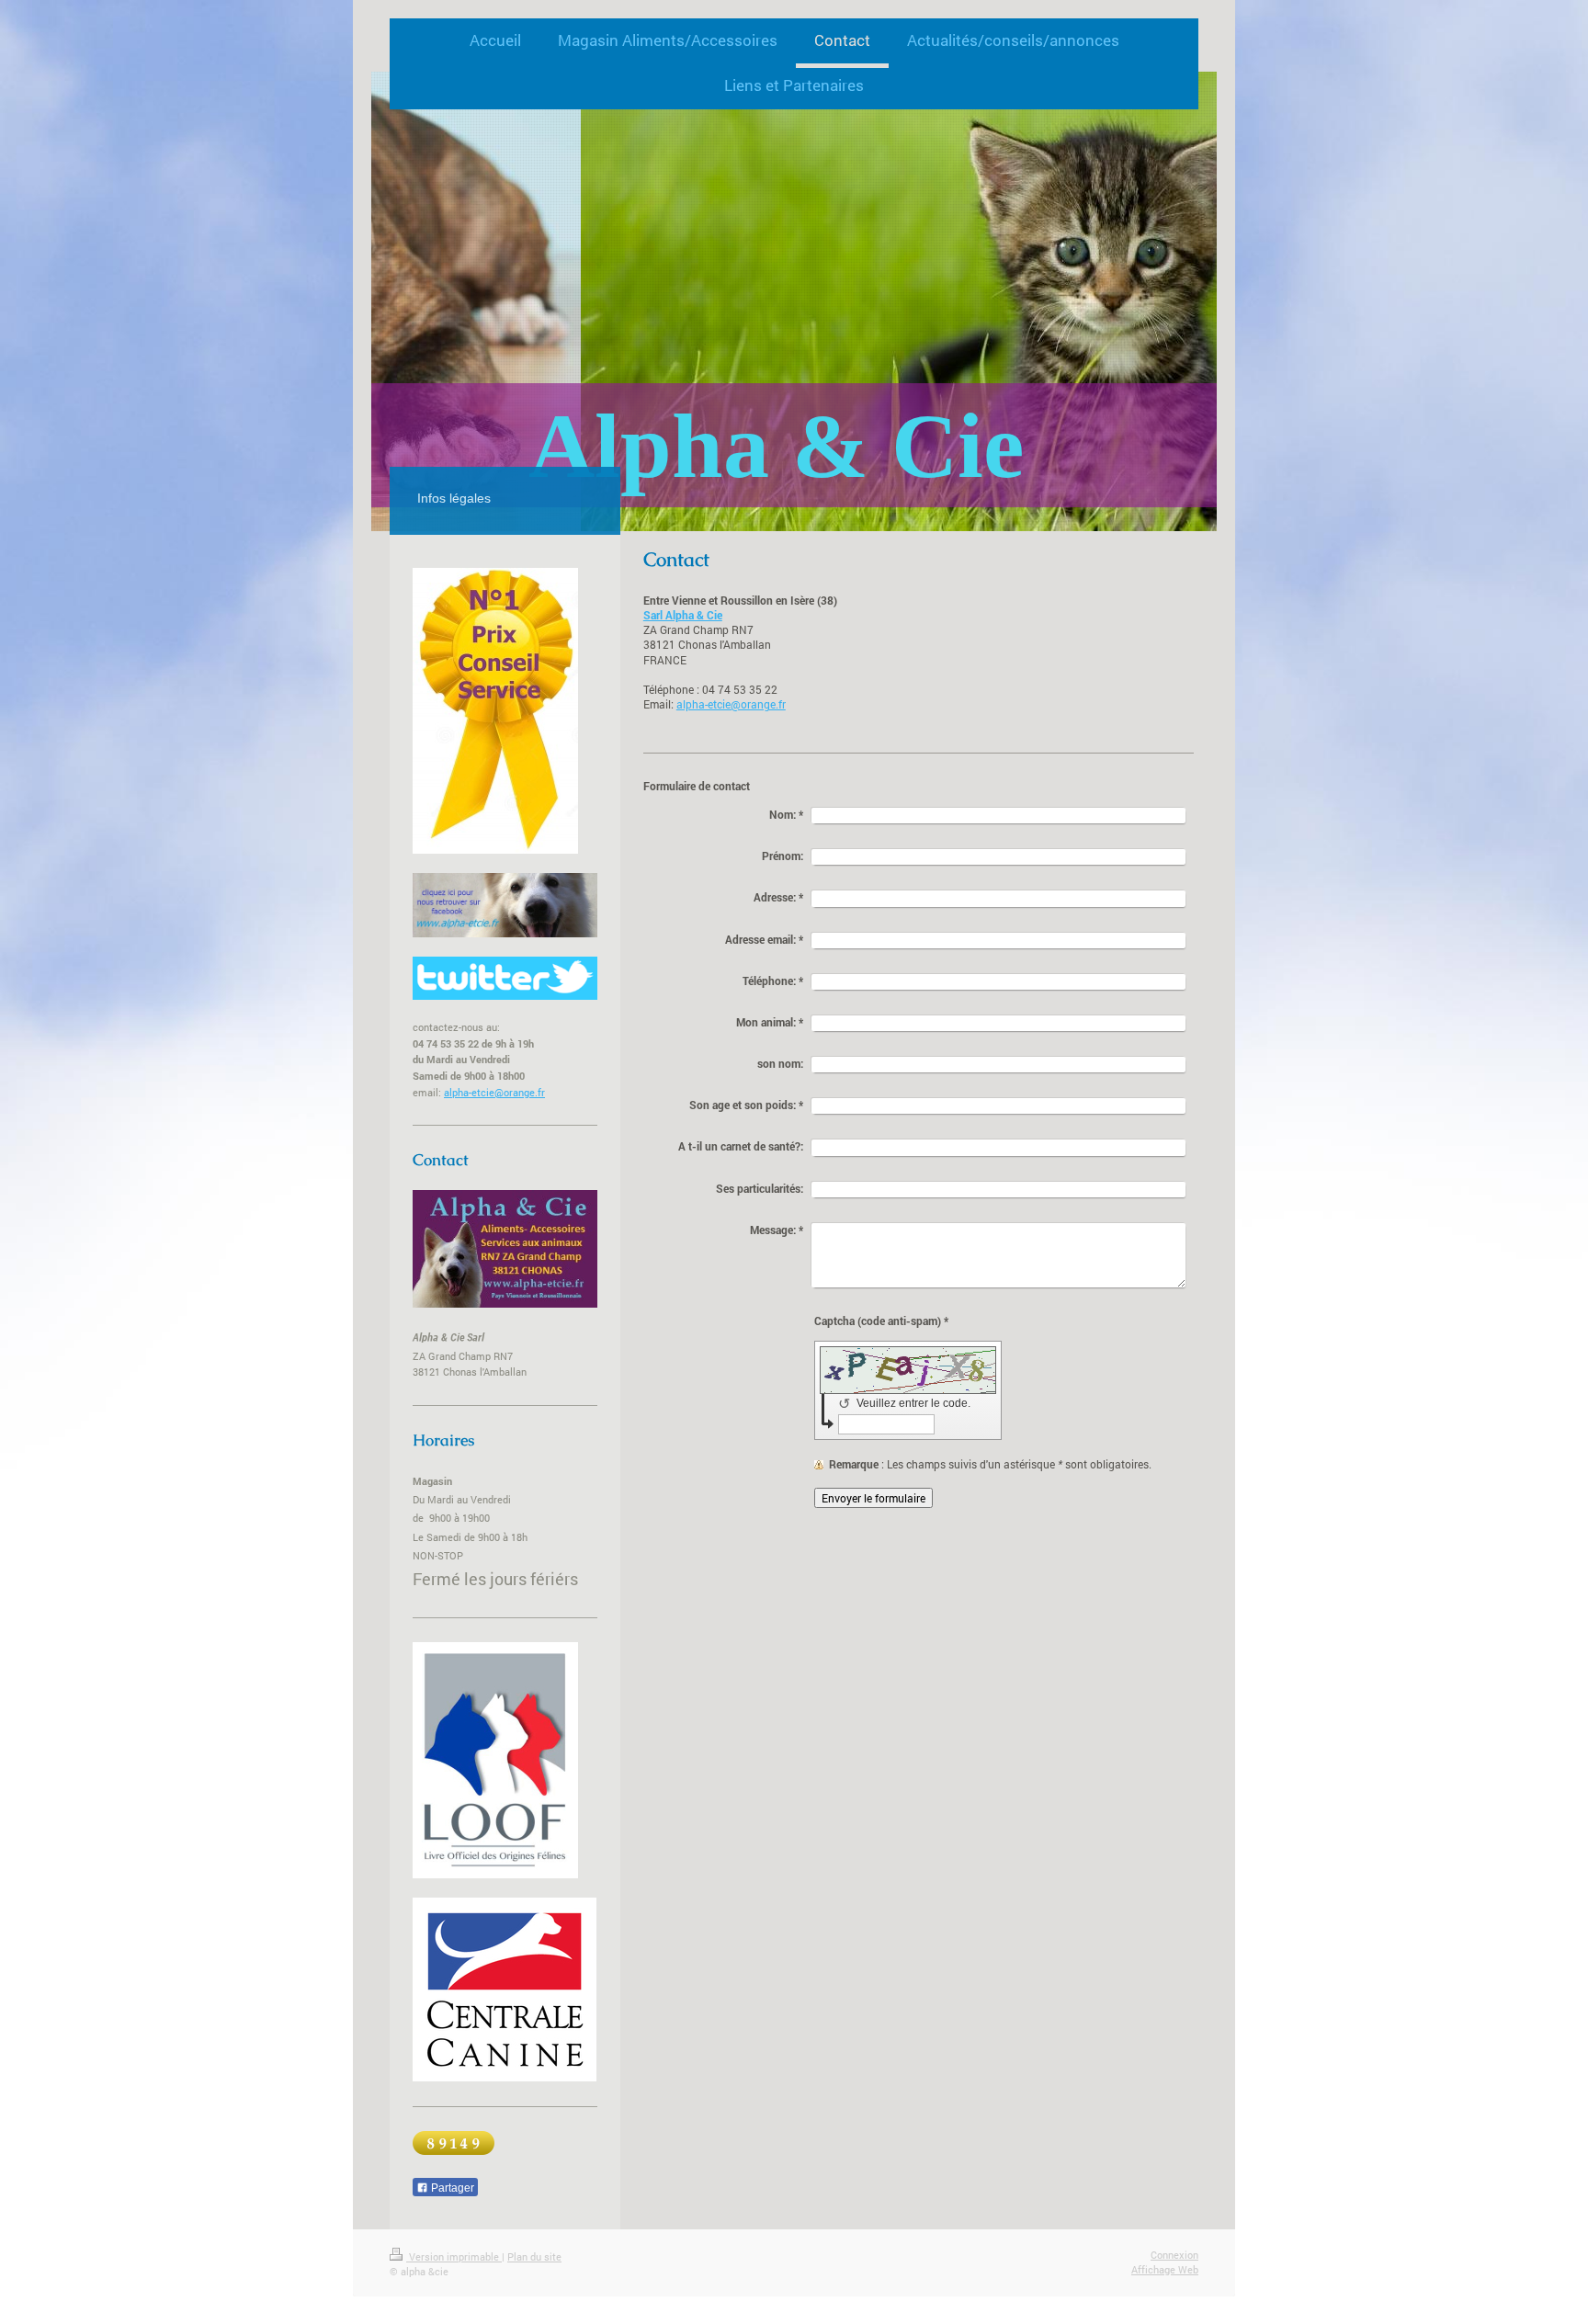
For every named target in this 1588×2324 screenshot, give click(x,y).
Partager (451, 2188)
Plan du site (534, 2256)
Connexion (1174, 2255)
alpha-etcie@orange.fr (731, 704)
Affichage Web (1165, 2269)
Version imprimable (454, 2256)
